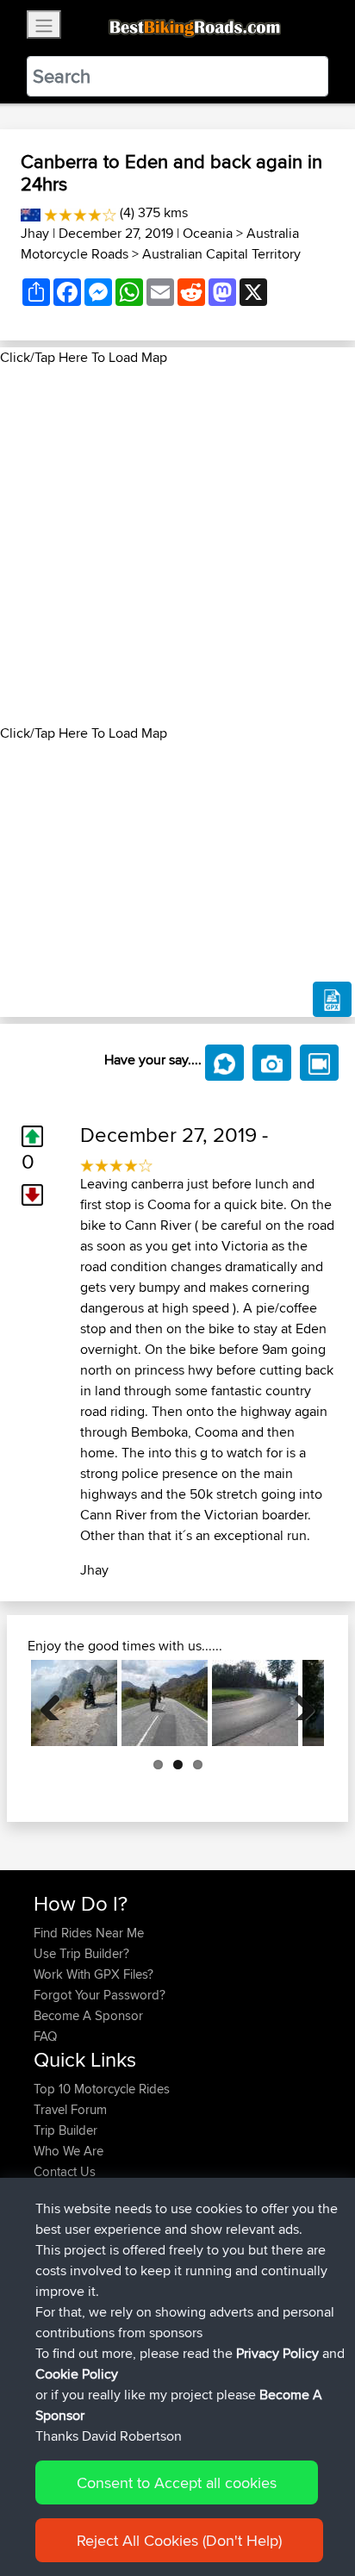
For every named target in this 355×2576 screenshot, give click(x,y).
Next (298, 1703)
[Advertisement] (177, 546)
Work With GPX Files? (93, 1974)
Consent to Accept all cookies (177, 2482)
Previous (57, 1703)
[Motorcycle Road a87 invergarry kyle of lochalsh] (165, 1703)
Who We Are (69, 2151)
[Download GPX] (332, 1000)
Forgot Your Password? (100, 1995)
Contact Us (65, 2171)
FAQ (45, 2036)
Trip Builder (65, 2130)
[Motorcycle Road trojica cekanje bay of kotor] (74, 1703)
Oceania (208, 233)
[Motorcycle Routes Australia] (31, 212)
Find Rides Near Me (89, 1933)
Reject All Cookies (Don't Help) (179, 2540)
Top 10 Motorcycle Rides (102, 2089)
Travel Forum (70, 2109)
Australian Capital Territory (221, 254)
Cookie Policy (77, 2374)
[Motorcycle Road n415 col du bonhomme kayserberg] (255, 1703)
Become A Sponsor (88, 2015)
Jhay (35, 233)
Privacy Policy (277, 2353)
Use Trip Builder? (81, 1953)
